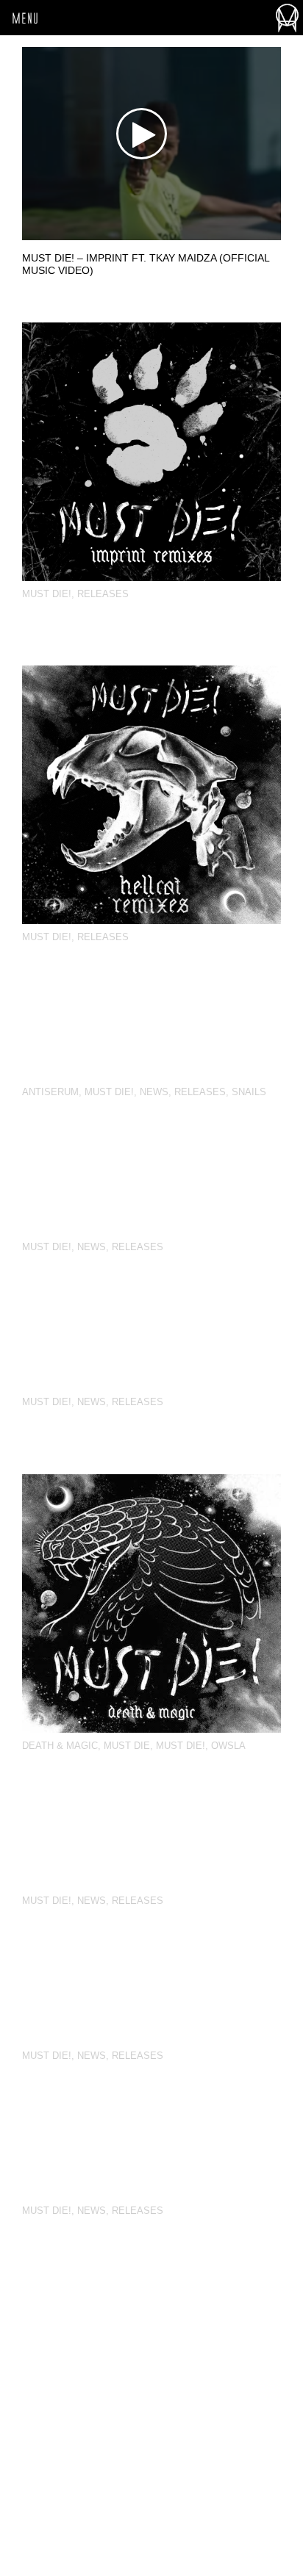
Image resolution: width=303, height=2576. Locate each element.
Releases (103, 594)
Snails (249, 1092)
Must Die (127, 1746)
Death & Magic (60, 1746)
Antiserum (50, 1092)
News (154, 1092)
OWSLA (228, 1746)
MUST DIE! (47, 594)
